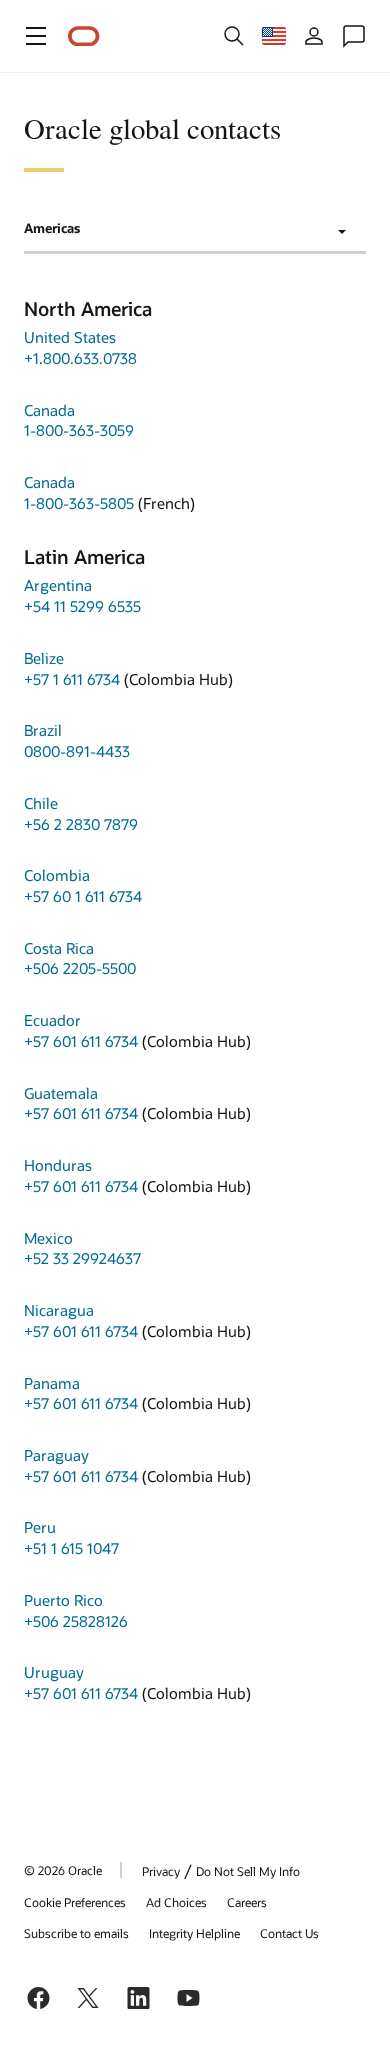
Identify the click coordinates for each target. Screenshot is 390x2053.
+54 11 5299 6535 (82, 606)
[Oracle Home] (84, 36)
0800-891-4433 (77, 751)
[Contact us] (354, 36)
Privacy (161, 1871)
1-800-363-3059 (79, 430)
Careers (247, 1902)
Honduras (58, 1165)
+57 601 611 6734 (81, 1041)
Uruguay (54, 1672)
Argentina (58, 585)
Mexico (48, 1238)
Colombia (57, 875)
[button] (36, 36)
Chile (41, 803)
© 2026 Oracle (63, 1870)
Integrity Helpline (194, 1933)
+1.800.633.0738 (80, 358)
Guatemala (61, 1093)
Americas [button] (52, 228)
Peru (40, 1527)
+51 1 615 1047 (71, 1548)
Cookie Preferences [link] (75, 1902)
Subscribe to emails (76, 1933)
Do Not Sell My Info (248, 1871)
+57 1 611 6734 (72, 679)
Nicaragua (59, 1310)
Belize (44, 658)
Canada (49, 410)
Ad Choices (176, 1902)
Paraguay (56, 1455)
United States (70, 337)
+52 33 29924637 (82, 1258)
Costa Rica (59, 948)
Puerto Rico (63, 1600)
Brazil (43, 730)
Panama (52, 1383)
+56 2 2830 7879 (81, 824)
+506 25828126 (76, 1621)
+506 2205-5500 (80, 968)
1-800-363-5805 (79, 503)
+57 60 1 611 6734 (83, 896)
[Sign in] (314, 36)
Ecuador (52, 1020)
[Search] (234, 36)
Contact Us (289, 1933)
